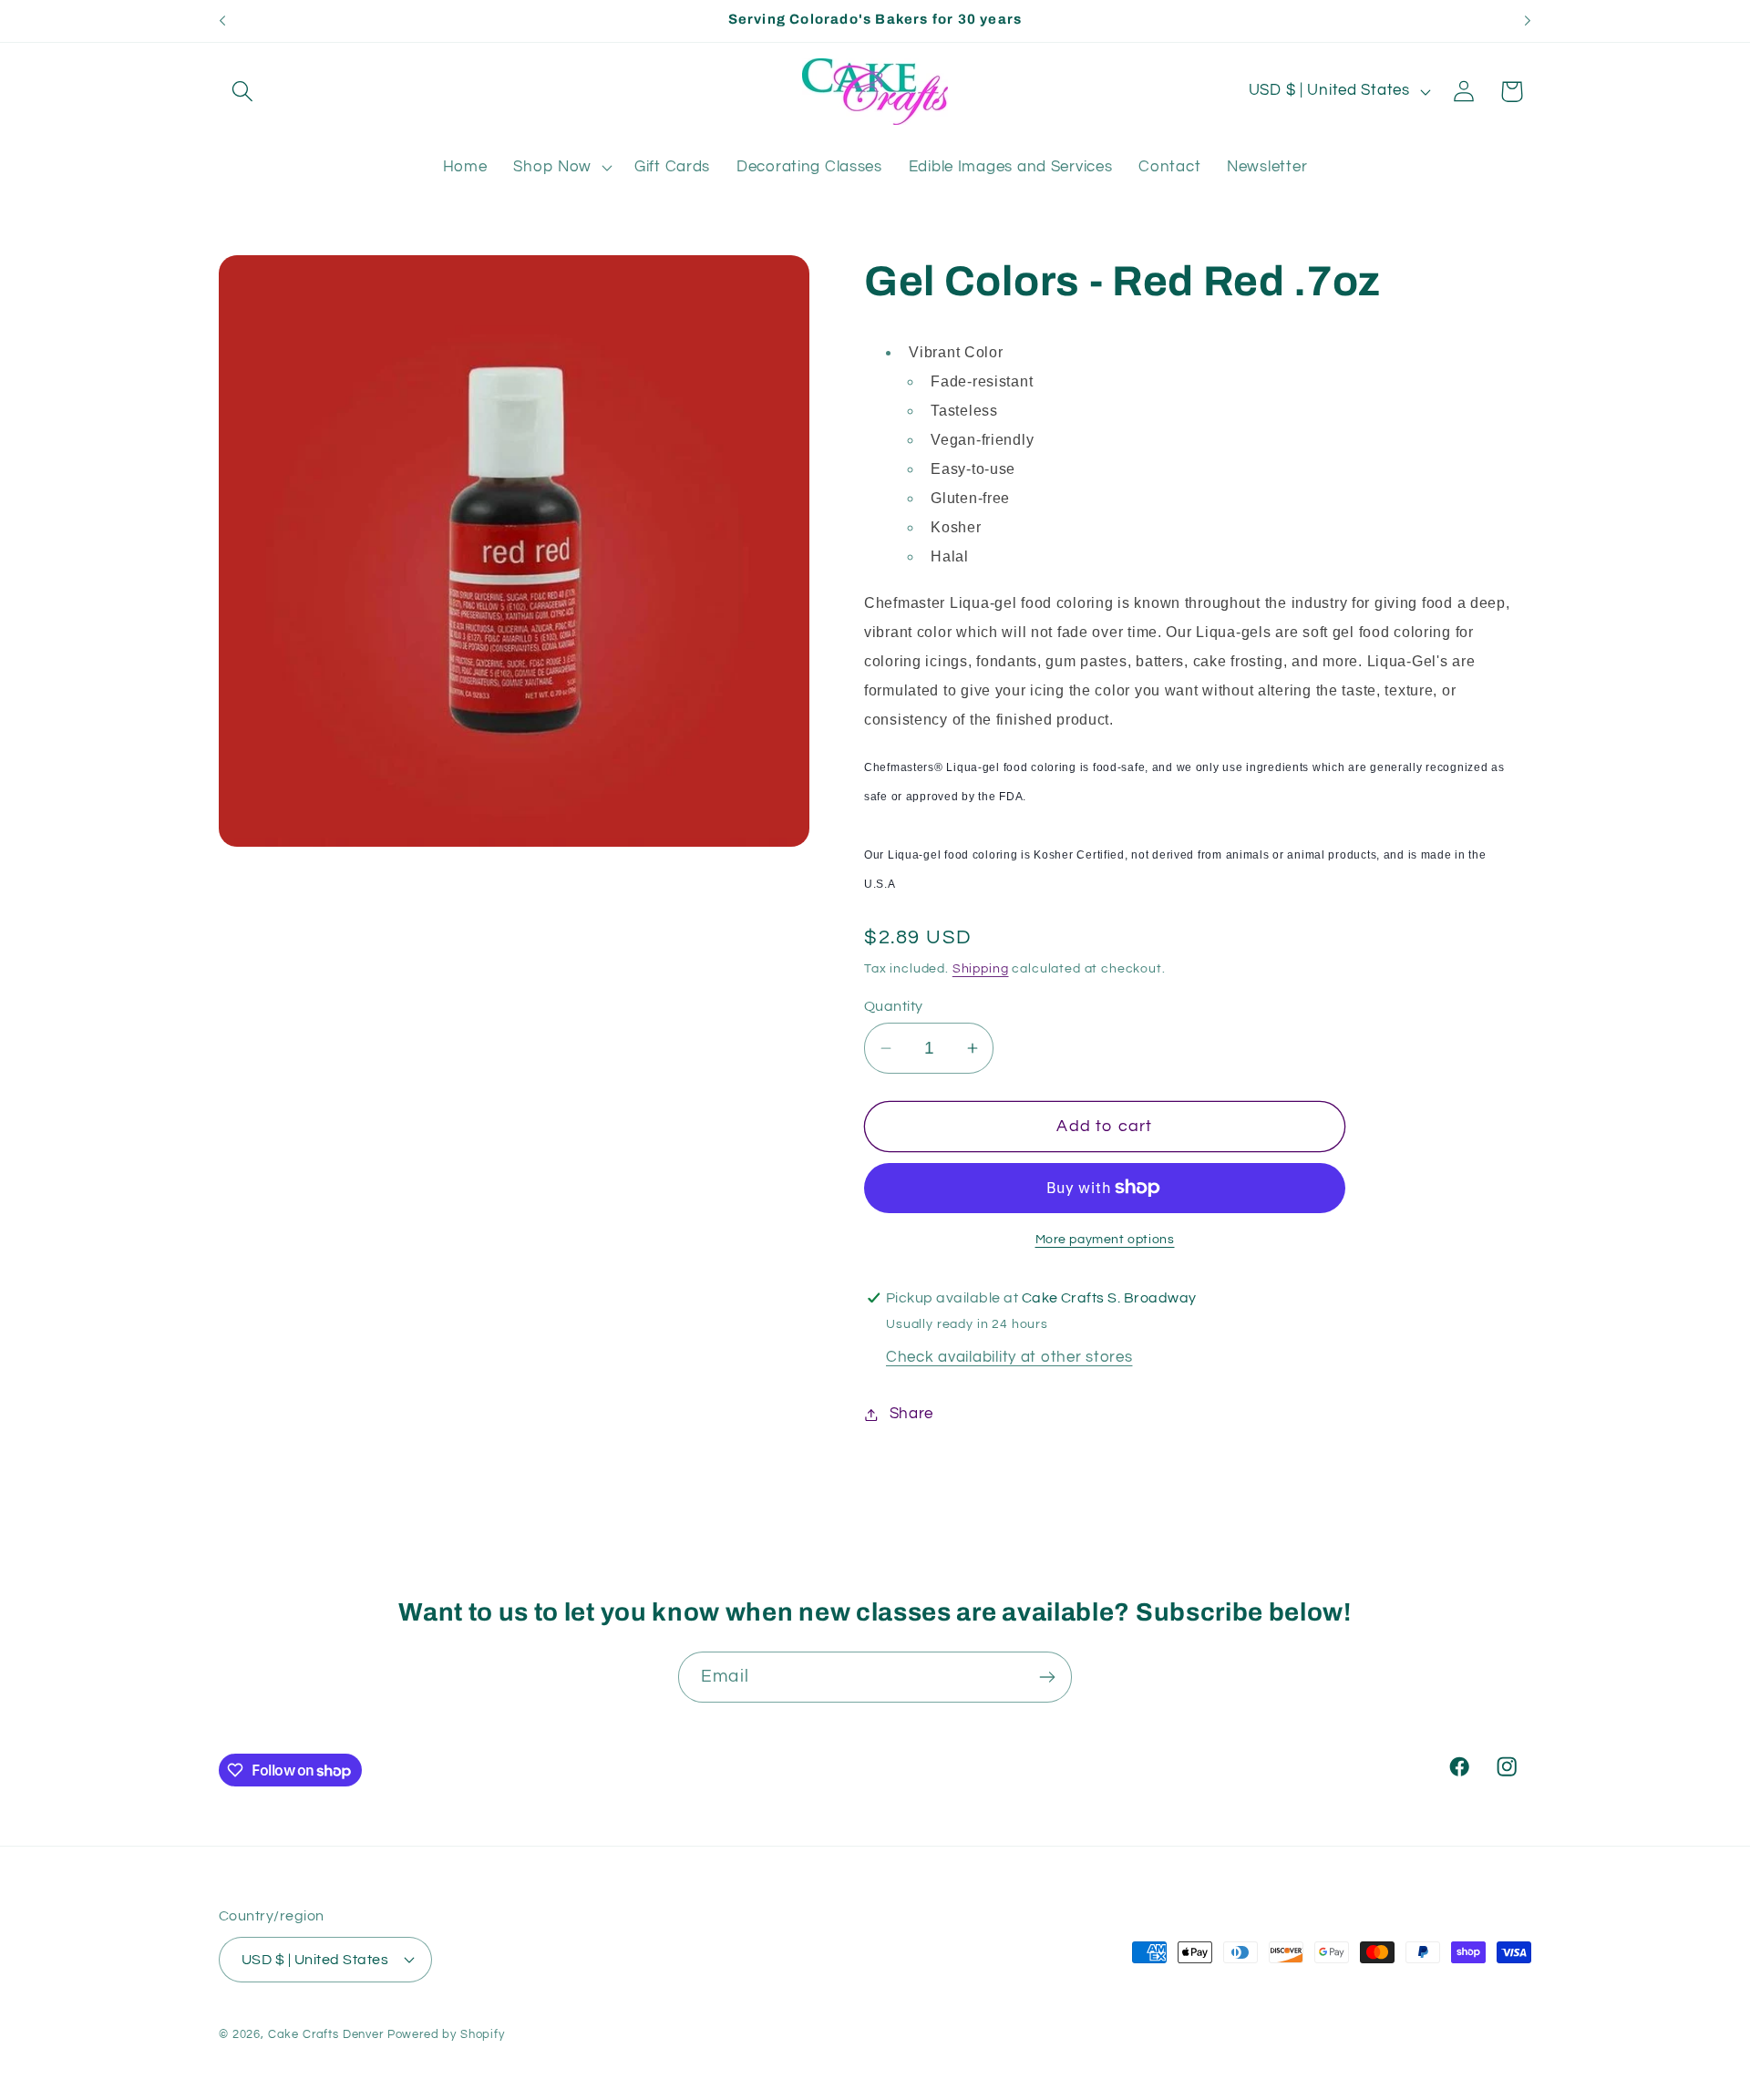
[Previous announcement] (222, 21)
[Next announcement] (1528, 21)
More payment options (1105, 1239)
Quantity (894, 1006)
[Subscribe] (1047, 1677)
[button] (243, 92)
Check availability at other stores (1009, 1357)
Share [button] (911, 1414)
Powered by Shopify (446, 2034)
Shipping (981, 968)
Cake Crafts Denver (326, 2034)
